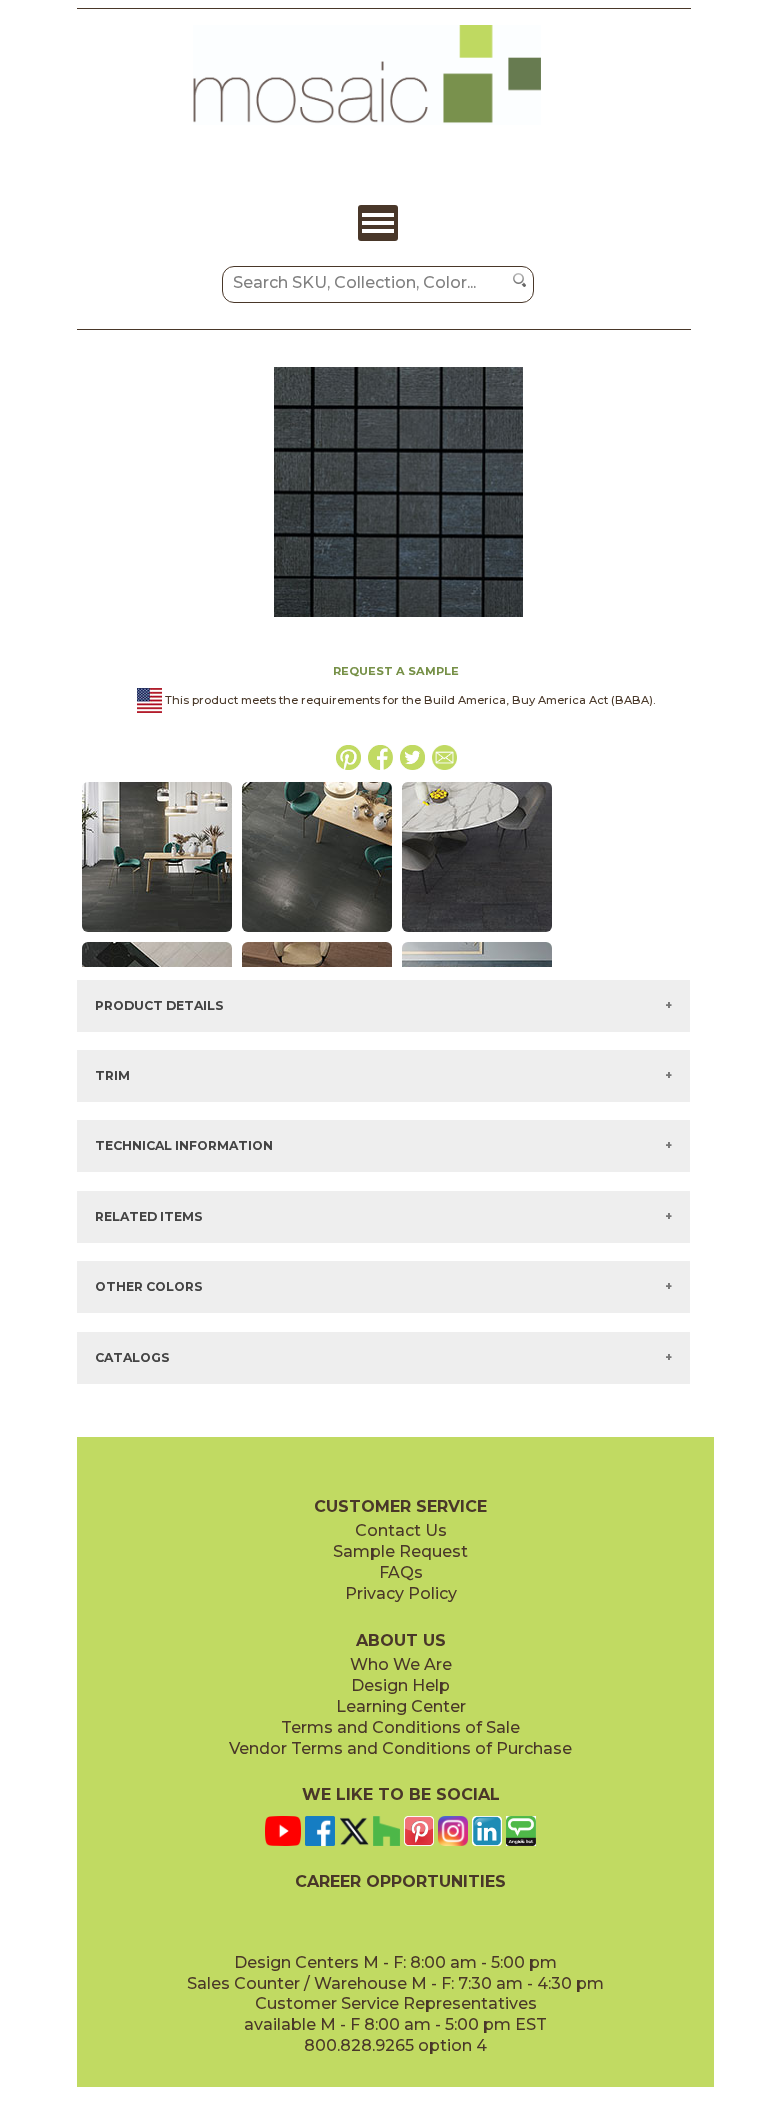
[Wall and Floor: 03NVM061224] (157, 933)
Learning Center (401, 1706)
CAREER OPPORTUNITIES (400, 1881)
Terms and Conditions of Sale (400, 1727)
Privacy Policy (401, 1593)
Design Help (400, 1685)
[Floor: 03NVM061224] (477, 933)
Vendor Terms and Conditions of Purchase (400, 1748)
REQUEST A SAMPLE (396, 671)
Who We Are (401, 1664)
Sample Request (400, 1551)
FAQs (401, 1572)
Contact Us (401, 1530)
